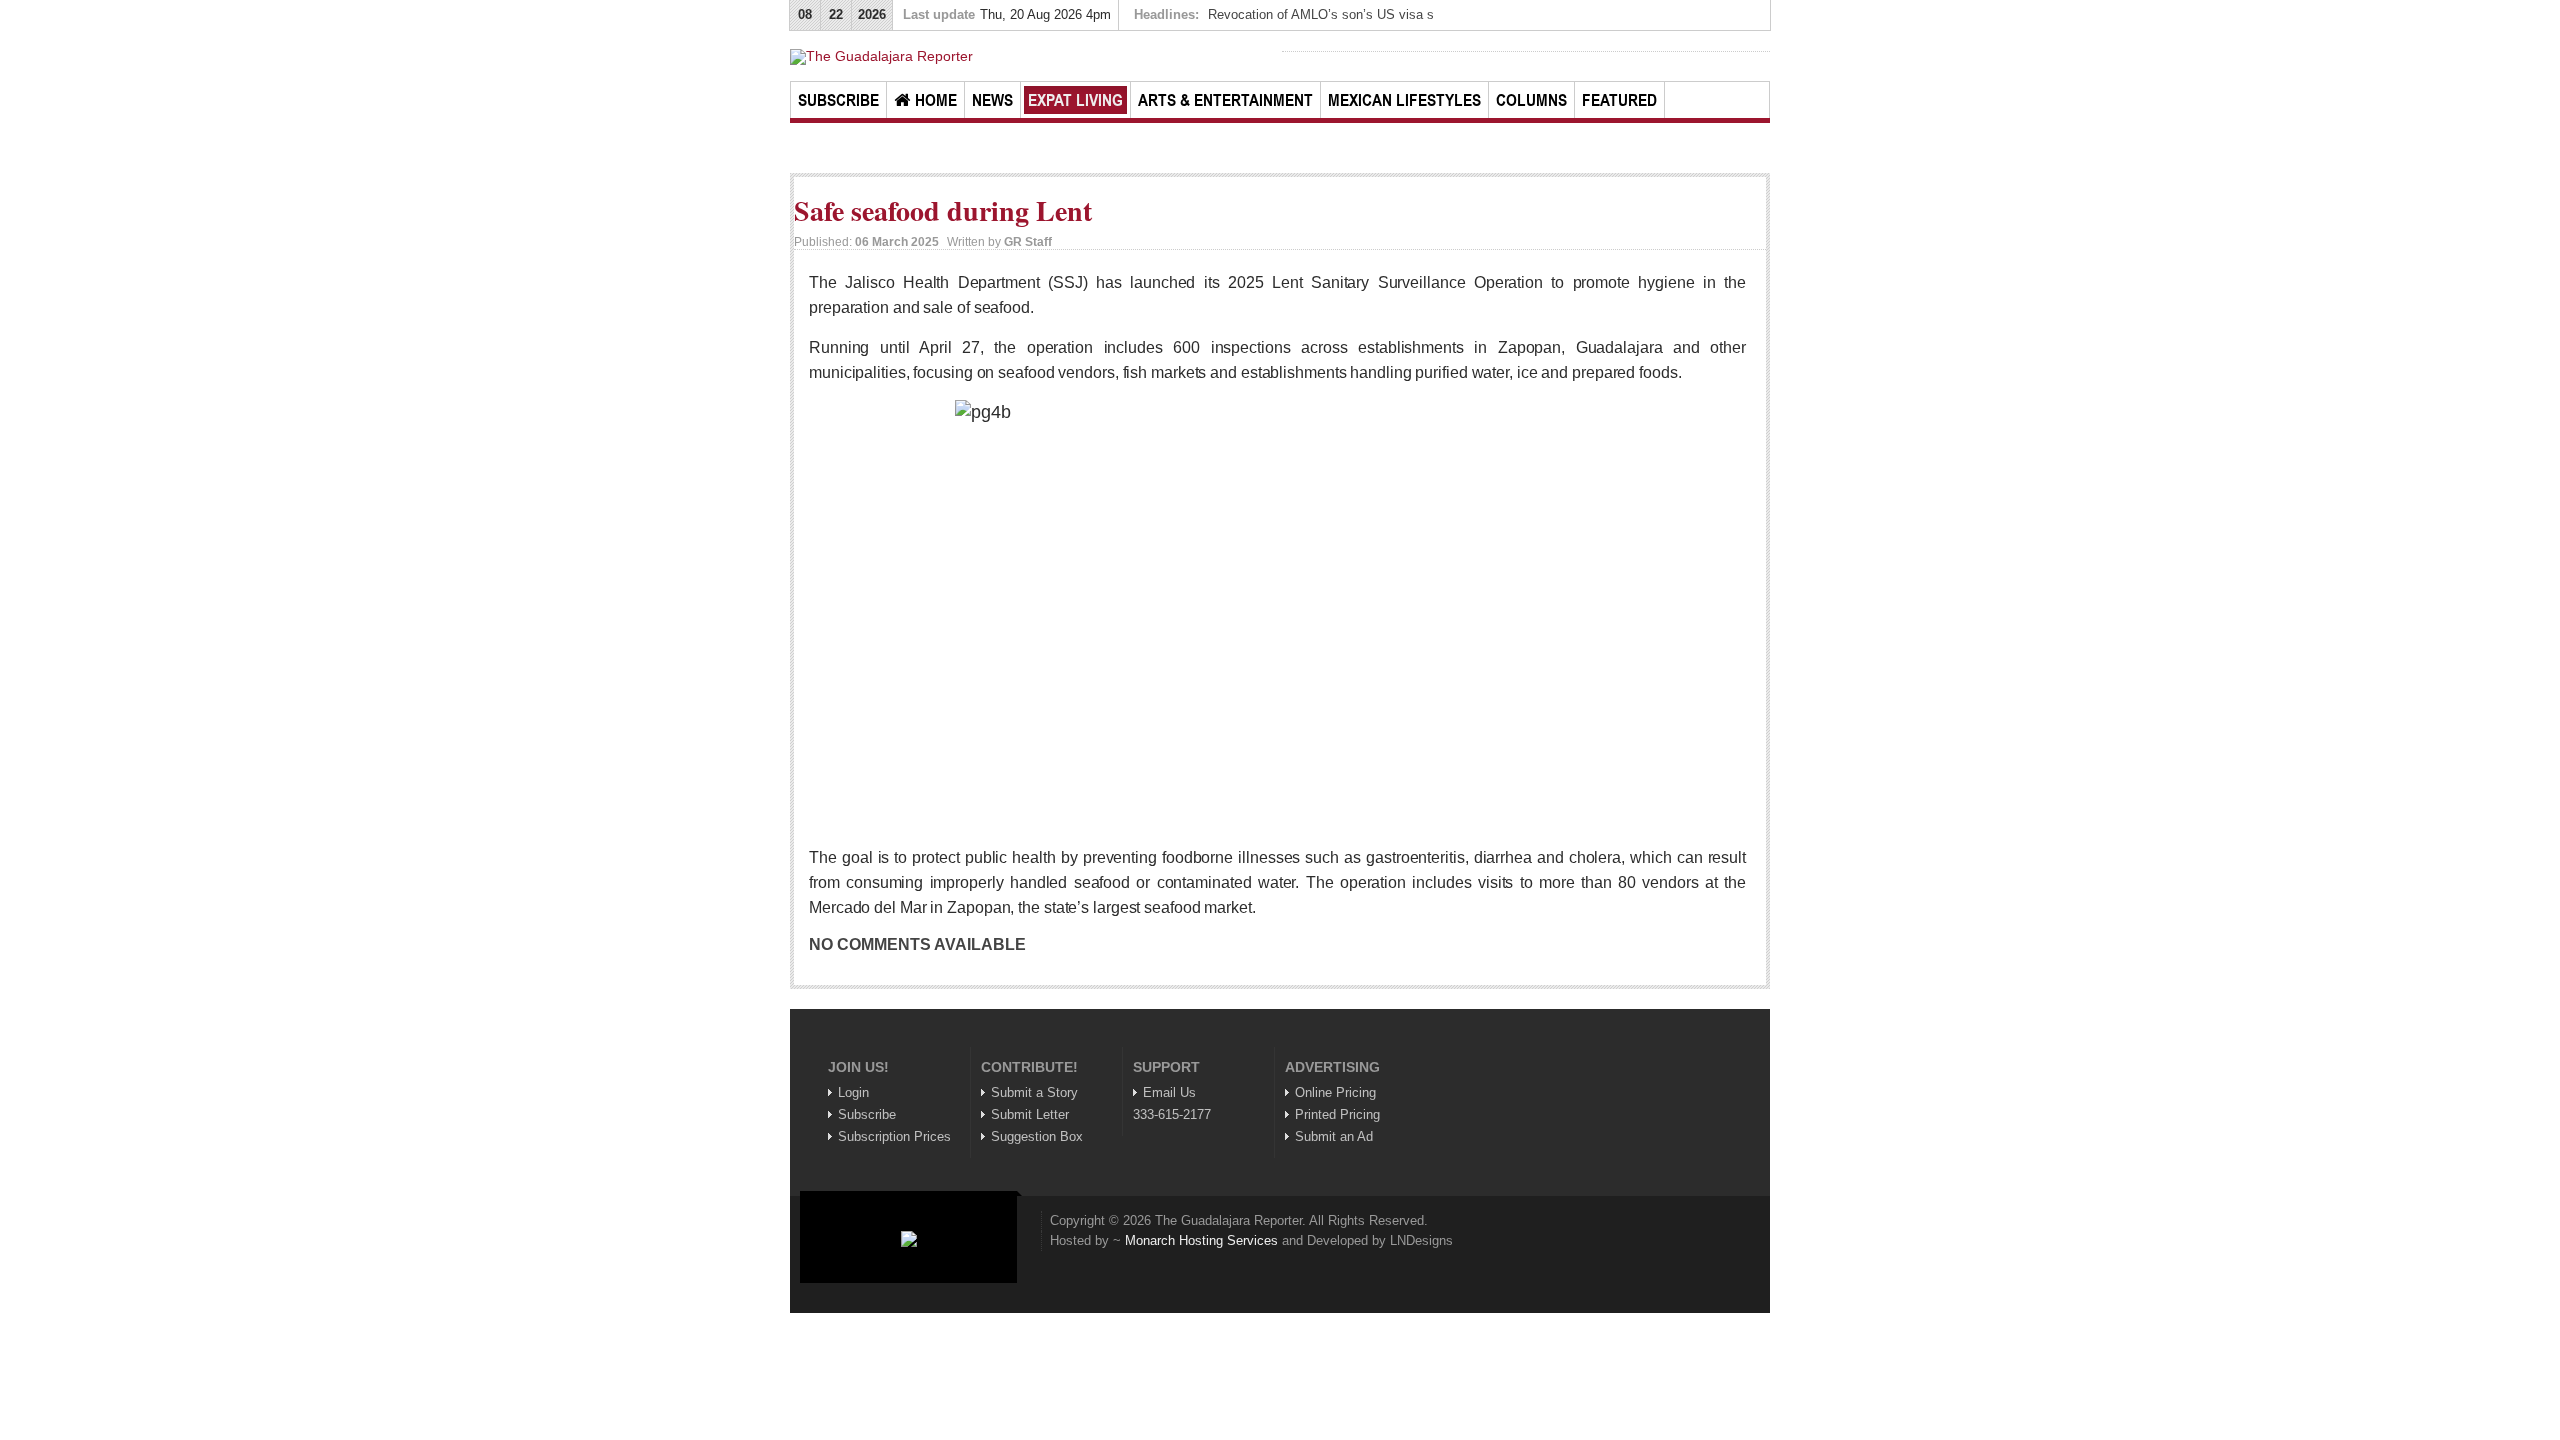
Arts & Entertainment (1225, 100)
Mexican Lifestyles (1404, 100)
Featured (1619, 100)
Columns (1531, 100)
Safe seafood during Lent (943, 210)
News (992, 100)
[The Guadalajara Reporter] (1034, 57)
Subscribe (838, 100)
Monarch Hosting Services (1201, 1240)
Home (936, 100)
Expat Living (1075, 100)
